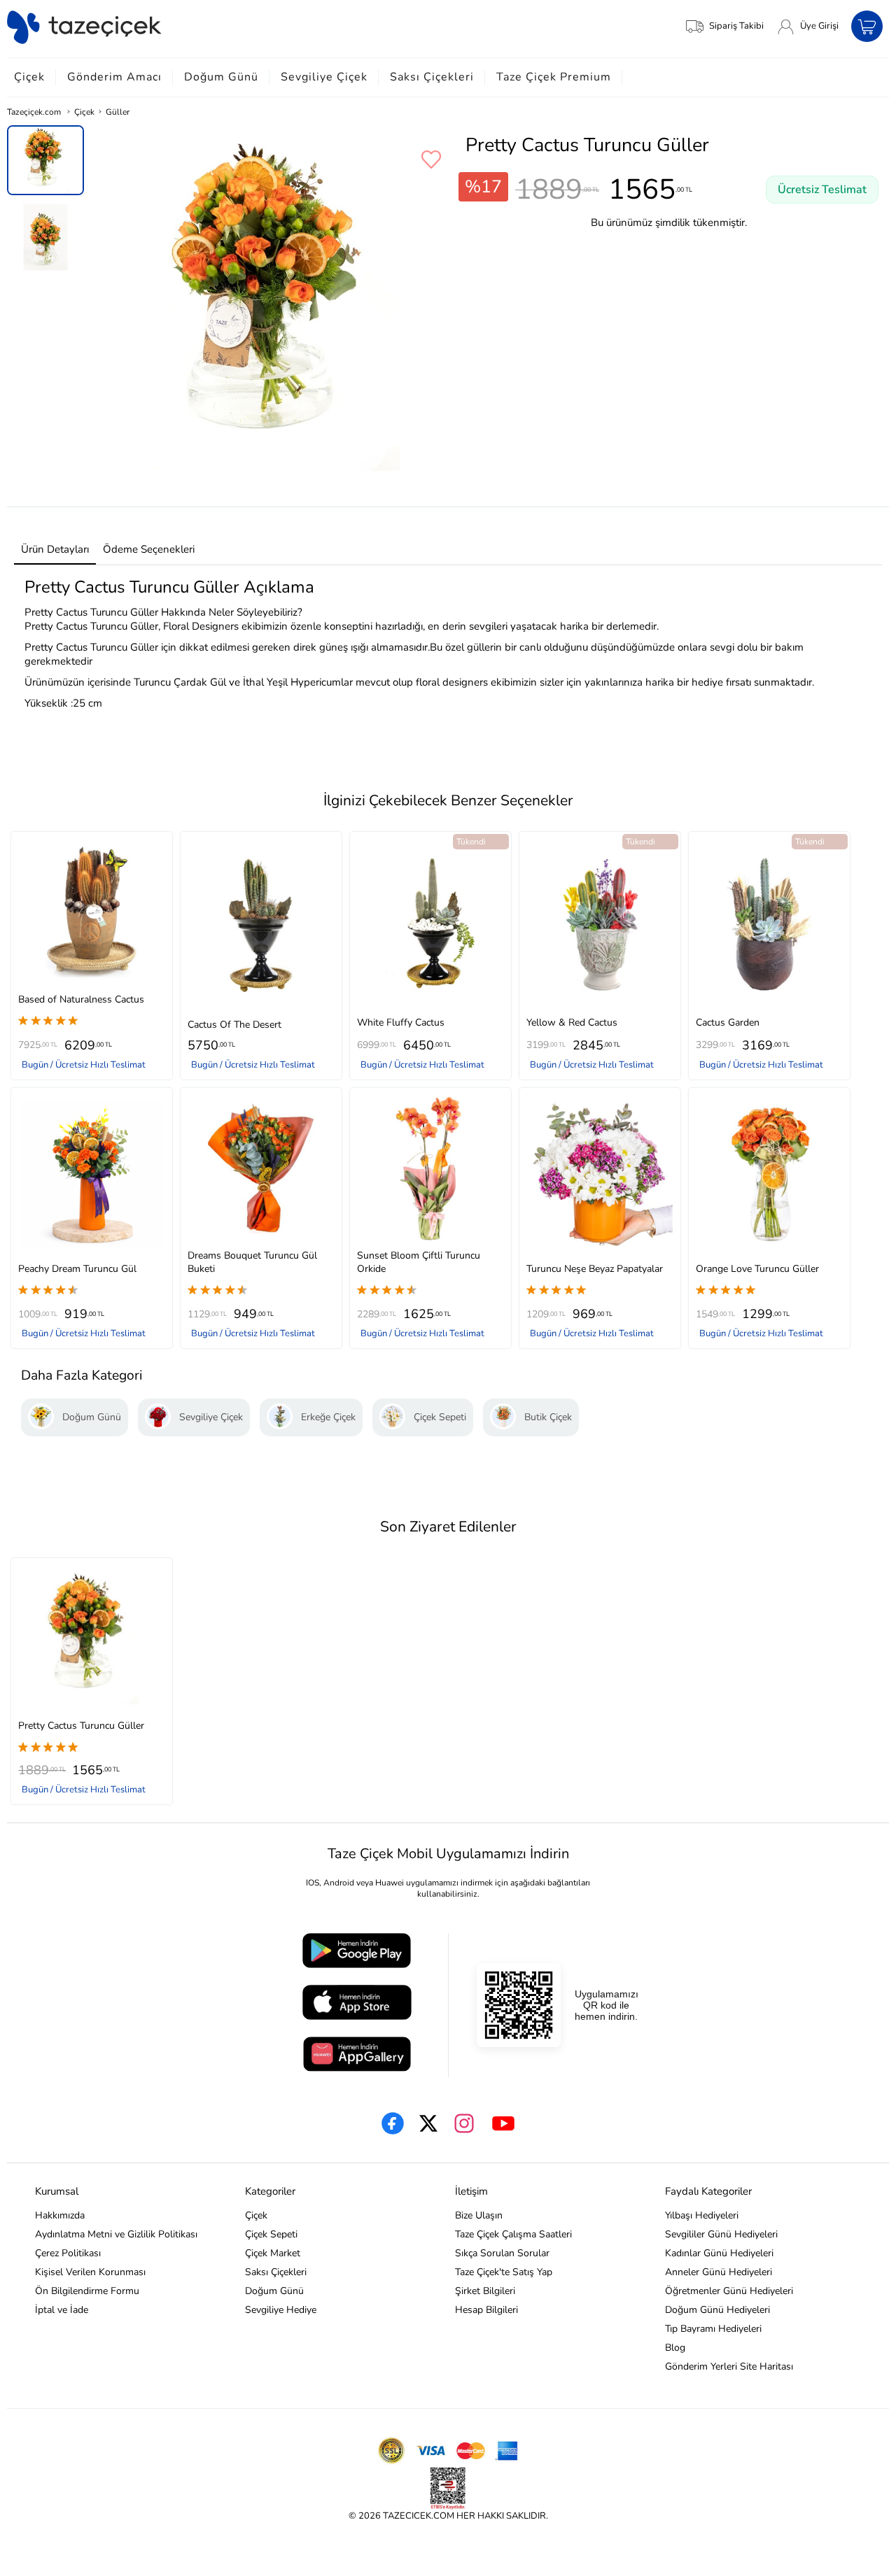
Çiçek (29, 77)
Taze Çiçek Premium (554, 77)
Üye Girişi (819, 26)
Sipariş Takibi (736, 26)
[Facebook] (393, 2123)
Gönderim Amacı (114, 77)
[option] (45, 160)
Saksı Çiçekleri (432, 77)
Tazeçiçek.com (34, 112)
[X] (428, 2123)
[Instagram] (464, 2123)
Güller (118, 112)
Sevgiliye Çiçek (324, 77)
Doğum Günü (221, 77)
